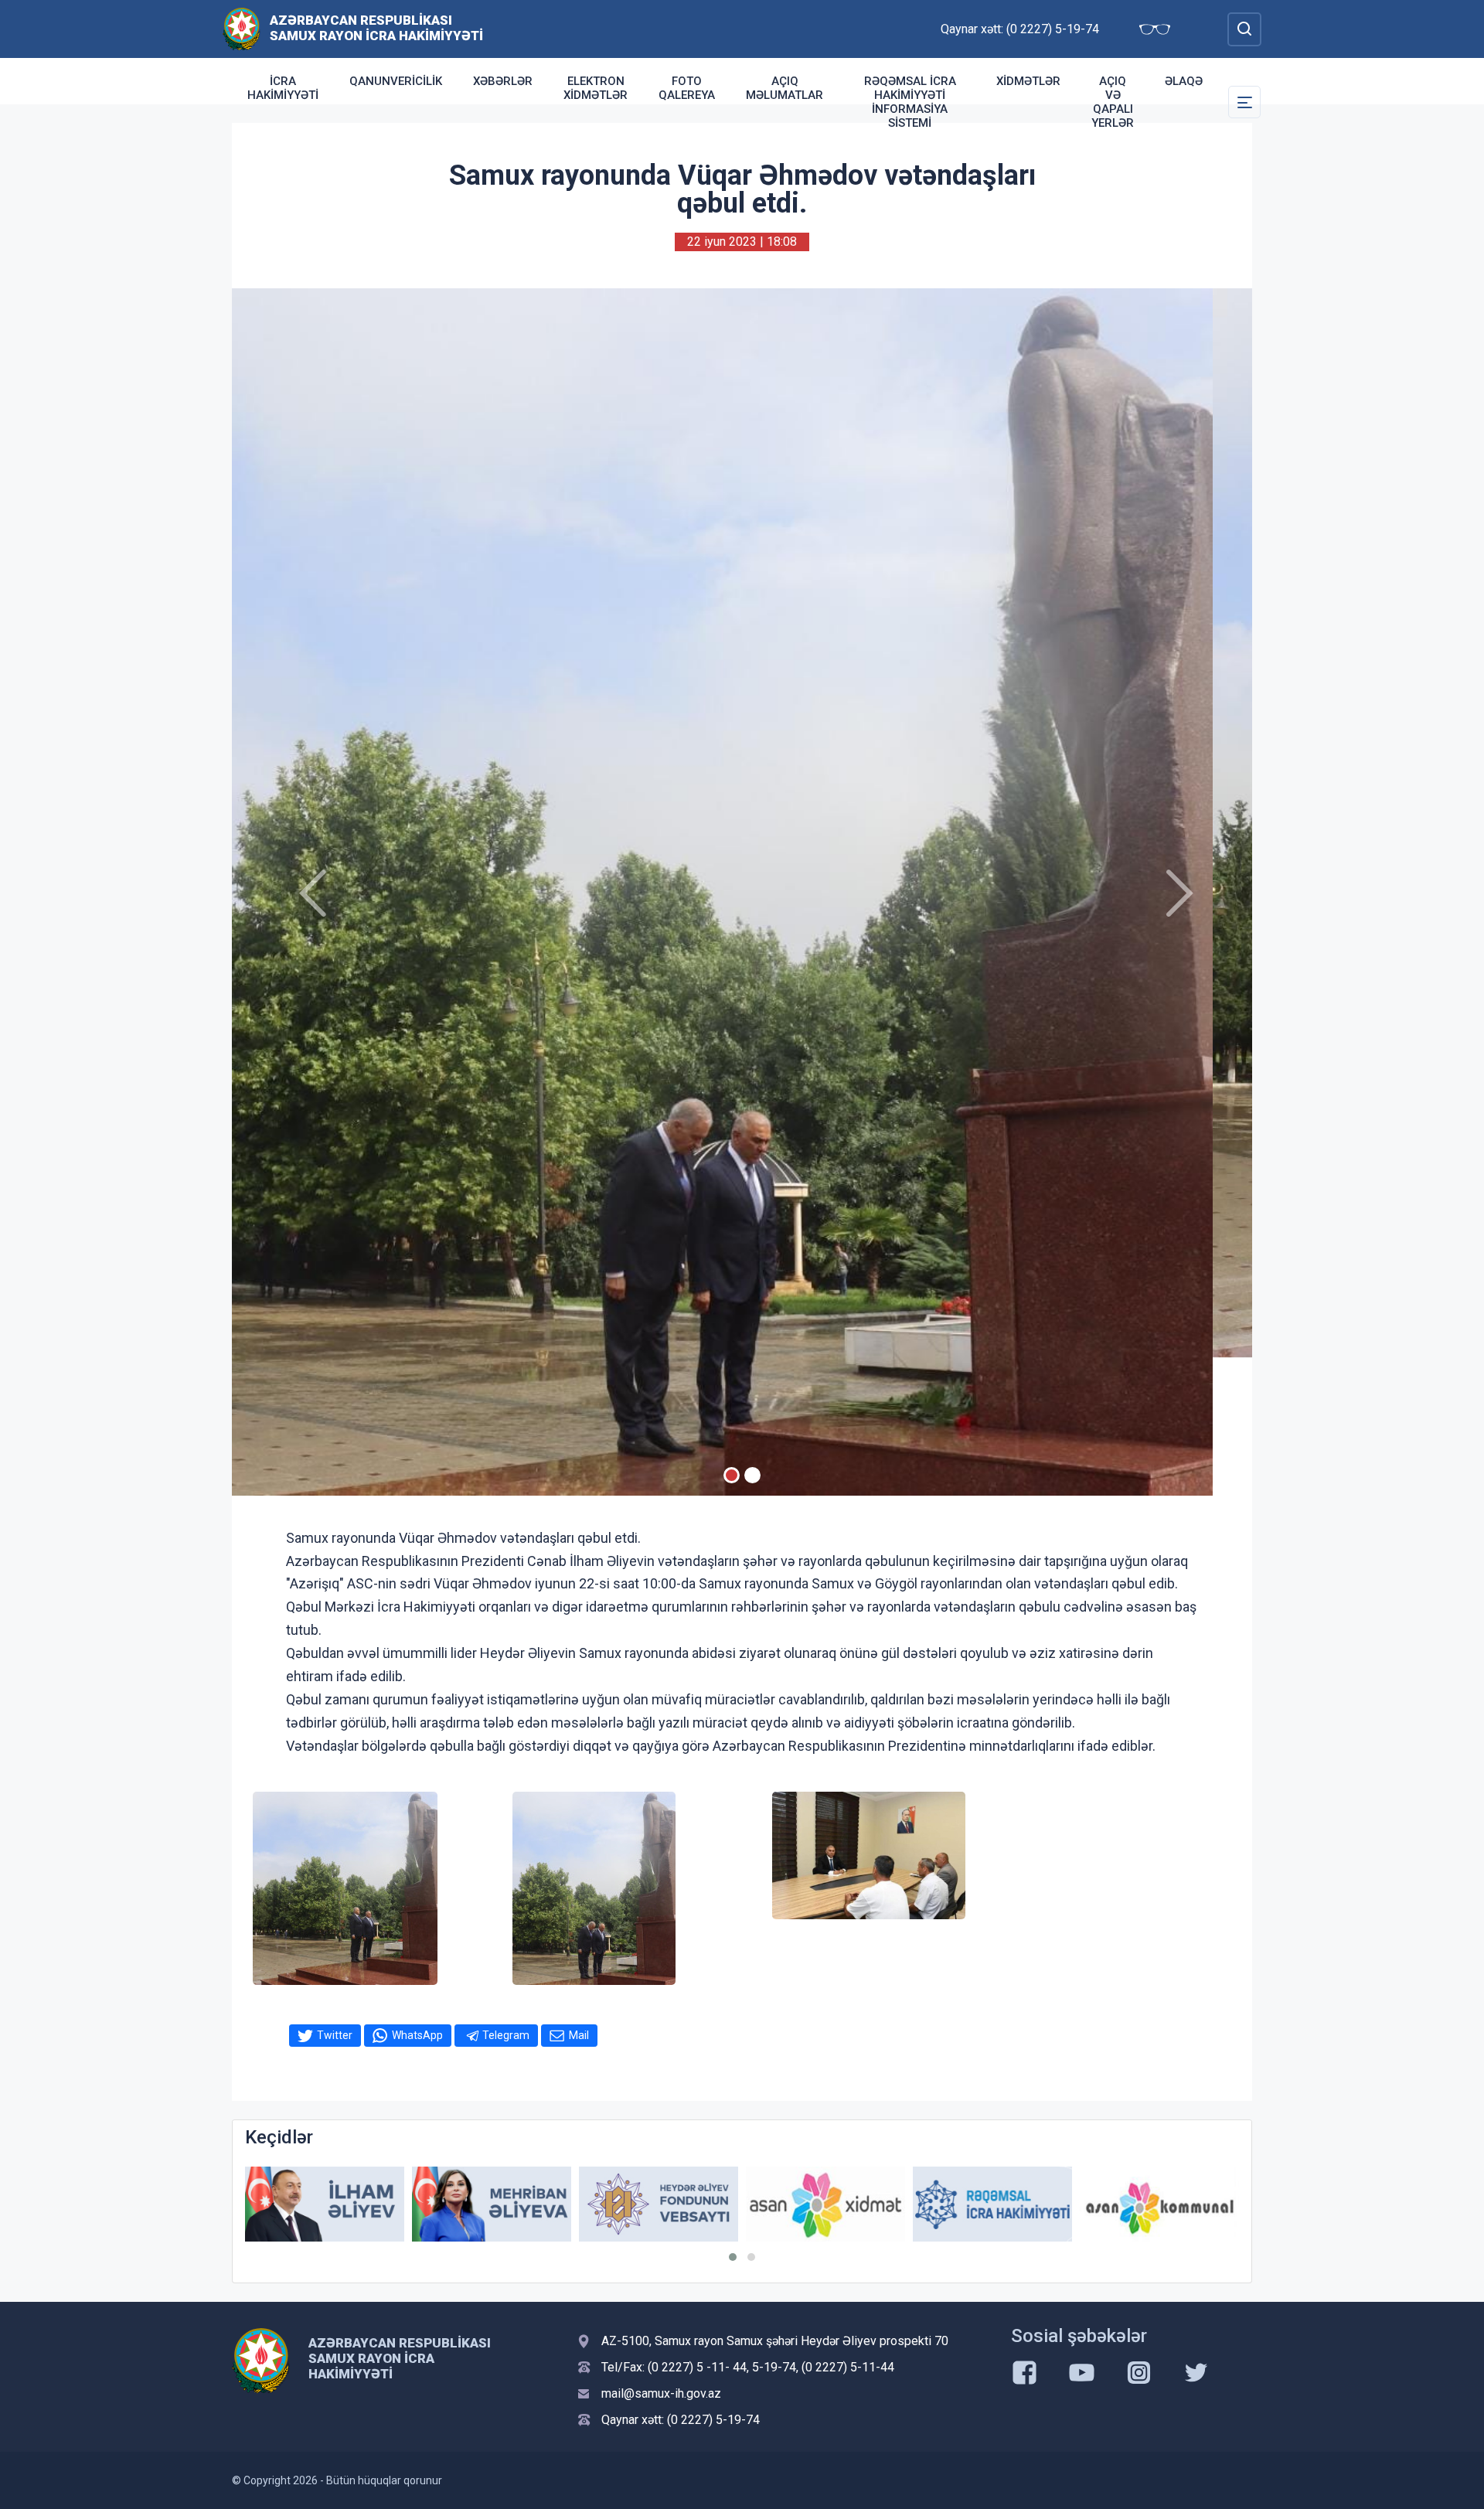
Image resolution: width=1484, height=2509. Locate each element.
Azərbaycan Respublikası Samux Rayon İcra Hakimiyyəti (376, 28)
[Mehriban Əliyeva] (325, 2204)
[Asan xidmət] (659, 2204)
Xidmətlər (1028, 81)
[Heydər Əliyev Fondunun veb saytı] (492, 2204)
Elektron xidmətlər (596, 88)
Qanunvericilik (396, 81)
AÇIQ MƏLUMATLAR (785, 88)
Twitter (335, 2035)
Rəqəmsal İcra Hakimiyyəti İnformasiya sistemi (910, 102)
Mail (579, 2035)
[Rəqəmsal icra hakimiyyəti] (825, 2204)
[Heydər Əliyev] (1159, 2204)
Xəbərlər (503, 81)
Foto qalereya (687, 88)
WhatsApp (417, 2035)
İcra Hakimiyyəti (283, 88)
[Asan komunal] (992, 2204)
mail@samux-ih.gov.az (661, 2393)
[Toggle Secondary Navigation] (1244, 102)
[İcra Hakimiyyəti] (242, 28)
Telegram (506, 2035)
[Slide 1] (732, 1475)
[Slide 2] (752, 1475)
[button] (733, 2257)
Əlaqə (1184, 81)
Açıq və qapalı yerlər (1113, 102)
